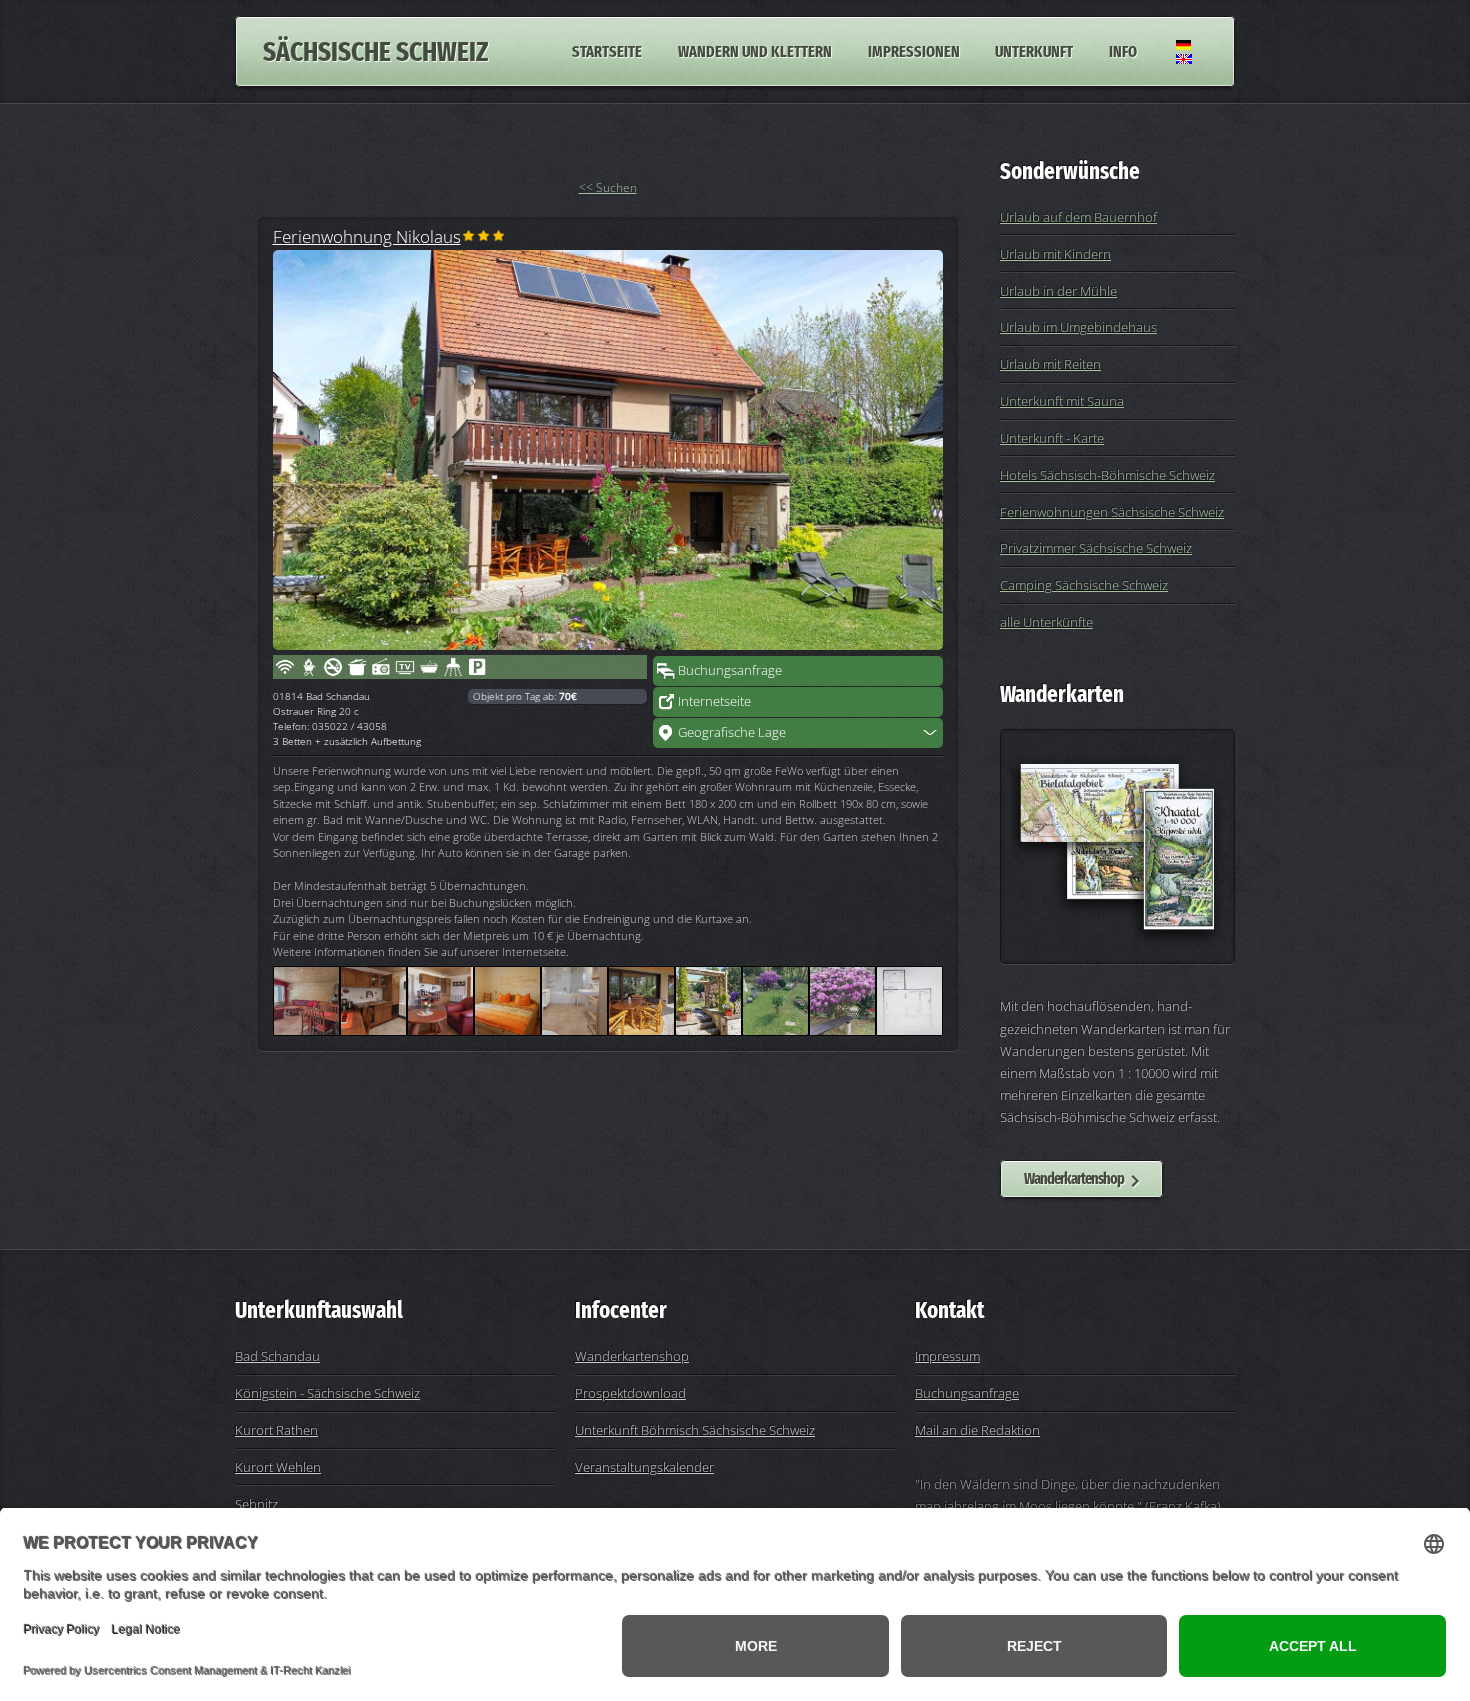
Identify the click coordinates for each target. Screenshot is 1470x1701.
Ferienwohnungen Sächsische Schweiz (1112, 512)
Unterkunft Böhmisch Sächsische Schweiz (695, 1430)
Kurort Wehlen (278, 1467)
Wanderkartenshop (1074, 1178)
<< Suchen (608, 187)
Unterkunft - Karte (1052, 438)
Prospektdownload (630, 1393)
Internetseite (714, 701)
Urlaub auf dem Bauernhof (1078, 217)
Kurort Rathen (276, 1430)
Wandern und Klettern (755, 51)
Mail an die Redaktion (977, 1430)
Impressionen (914, 51)
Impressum (947, 1356)
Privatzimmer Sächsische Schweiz (1096, 548)
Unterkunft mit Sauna (1062, 401)
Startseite (607, 51)
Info (1123, 51)
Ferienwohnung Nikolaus (367, 236)
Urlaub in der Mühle (1058, 291)
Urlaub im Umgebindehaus (1078, 327)
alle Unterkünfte (1046, 622)
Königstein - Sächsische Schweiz (327, 1393)
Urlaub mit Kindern (1055, 254)
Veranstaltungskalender (644, 1467)
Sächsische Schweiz (375, 51)
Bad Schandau (277, 1356)
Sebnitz (256, 1504)
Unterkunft (1034, 51)
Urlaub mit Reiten (1050, 364)
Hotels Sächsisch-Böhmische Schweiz (1107, 475)
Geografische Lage (732, 732)
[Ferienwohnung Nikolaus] (608, 450)
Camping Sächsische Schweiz (1084, 585)
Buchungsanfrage (730, 670)
